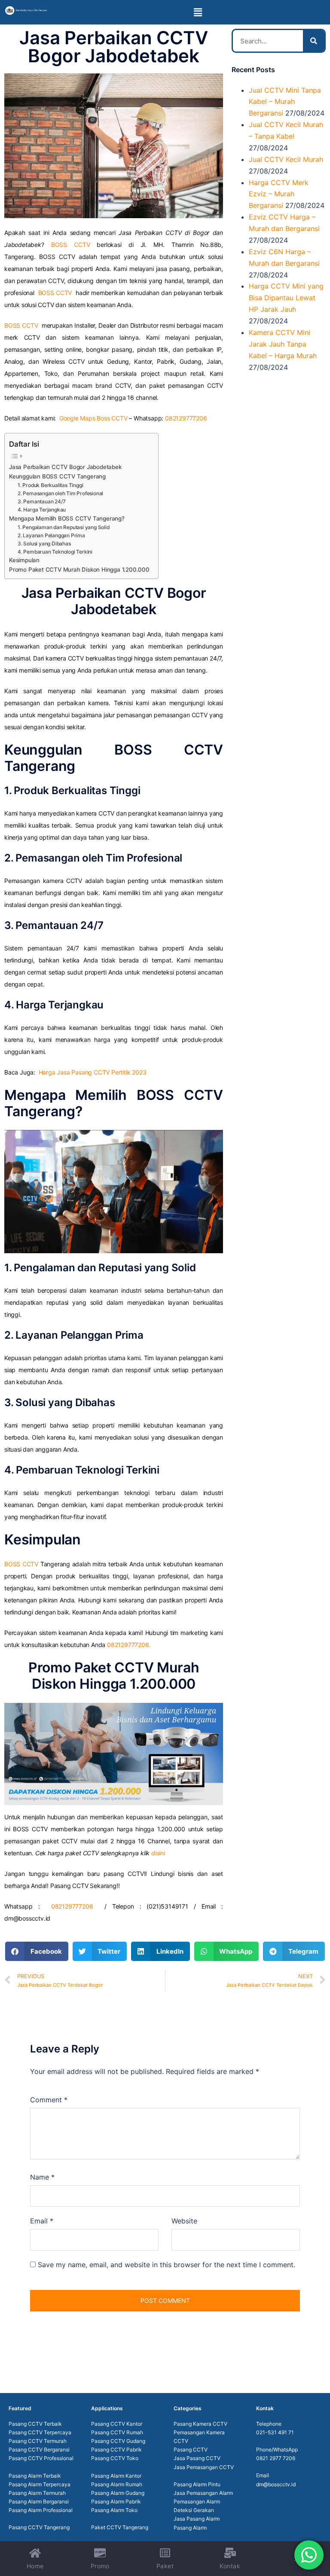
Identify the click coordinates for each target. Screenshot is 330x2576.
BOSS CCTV (71, 245)
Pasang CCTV (191, 2450)
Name (42, 2177)
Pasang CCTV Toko (115, 2458)
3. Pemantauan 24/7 (41, 501)
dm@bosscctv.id (276, 2484)
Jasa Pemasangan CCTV (204, 2467)
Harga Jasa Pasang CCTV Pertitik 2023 (93, 1072)
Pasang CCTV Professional (41, 2458)
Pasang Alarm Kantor (116, 2476)
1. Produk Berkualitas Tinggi (50, 485)
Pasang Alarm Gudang (118, 2493)
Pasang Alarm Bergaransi (39, 2501)
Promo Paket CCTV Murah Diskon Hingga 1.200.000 (79, 569)
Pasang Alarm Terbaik (35, 2476)
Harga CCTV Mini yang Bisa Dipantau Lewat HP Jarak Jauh (286, 298)
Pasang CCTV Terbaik (35, 2424)
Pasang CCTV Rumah (117, 2432)
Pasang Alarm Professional (41, 2510)
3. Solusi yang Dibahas (44, 544)
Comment (49, 2100)
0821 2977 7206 (276, 2458)
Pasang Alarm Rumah (117, 2484)
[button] (198, 12)
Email (42, 2221)
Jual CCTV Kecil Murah (286, 159)
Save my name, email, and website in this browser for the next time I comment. (167, 2265)
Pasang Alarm (190, 2528)
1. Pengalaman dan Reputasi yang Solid (64, 527)
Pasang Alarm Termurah (37, 2493)
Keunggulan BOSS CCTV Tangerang (57, 476)
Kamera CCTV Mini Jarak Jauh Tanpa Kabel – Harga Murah (283, 344)
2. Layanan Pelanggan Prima (51, 535)
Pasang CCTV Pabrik (116, 2450)
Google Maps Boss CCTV (93, 418)
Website (184, 2221)
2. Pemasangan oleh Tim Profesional (60, 493)
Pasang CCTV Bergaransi (39, 2450)
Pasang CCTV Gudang (118, 2441)
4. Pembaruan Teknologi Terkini (55, 552)
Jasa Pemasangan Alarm (203, 2493)
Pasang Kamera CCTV (200, 2424)
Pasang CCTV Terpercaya (40, 2432)
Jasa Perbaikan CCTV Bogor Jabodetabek (65, 467)
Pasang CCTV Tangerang (39, 2527)
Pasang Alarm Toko (114, 2510)
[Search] (314, 41)
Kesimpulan (24, 560)
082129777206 (186, 418)
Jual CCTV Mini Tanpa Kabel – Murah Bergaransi (285, 102)
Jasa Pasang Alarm (197, 2519)
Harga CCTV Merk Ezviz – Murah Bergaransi (279, 194)
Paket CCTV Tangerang (120, 2527)
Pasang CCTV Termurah (38, 2441)
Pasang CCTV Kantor (117, 2424)
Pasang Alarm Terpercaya (40, 2484)
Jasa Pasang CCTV (197, 2458)
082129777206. (129, 1645)
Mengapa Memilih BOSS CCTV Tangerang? (67, 518)
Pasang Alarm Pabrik (116, 2501)
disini (158, 1853)
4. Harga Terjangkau (42, 510)
